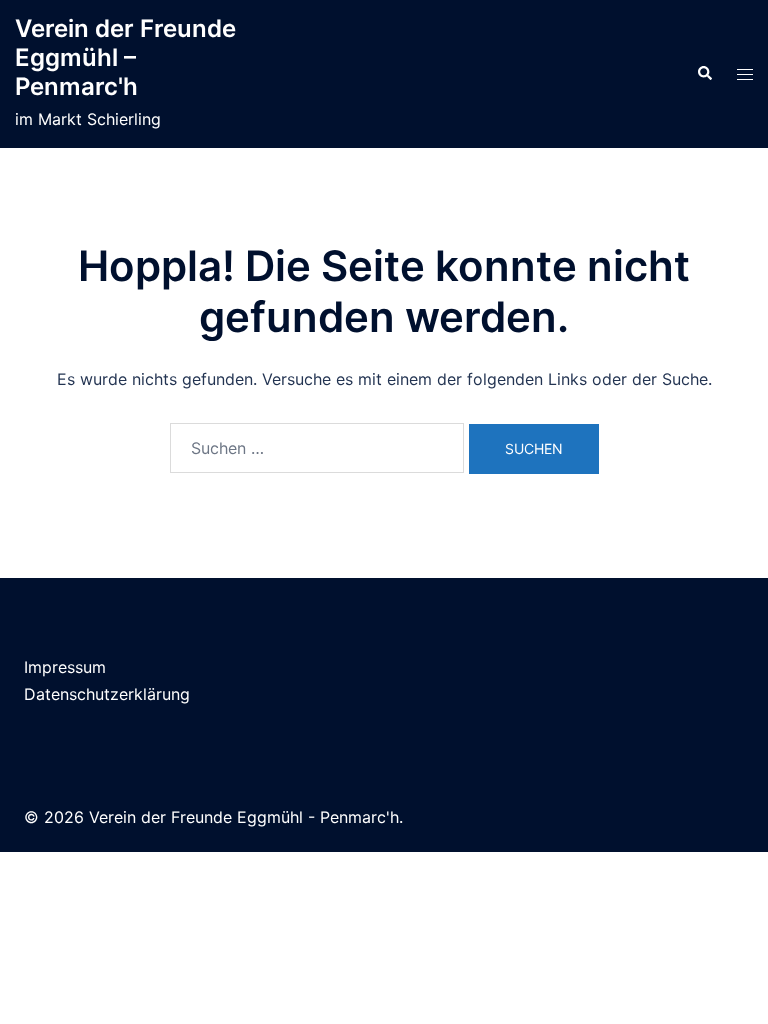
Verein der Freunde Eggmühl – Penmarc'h (125, 57)
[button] (704, 74)
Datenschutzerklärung (107, 694)
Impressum (65, 667)
